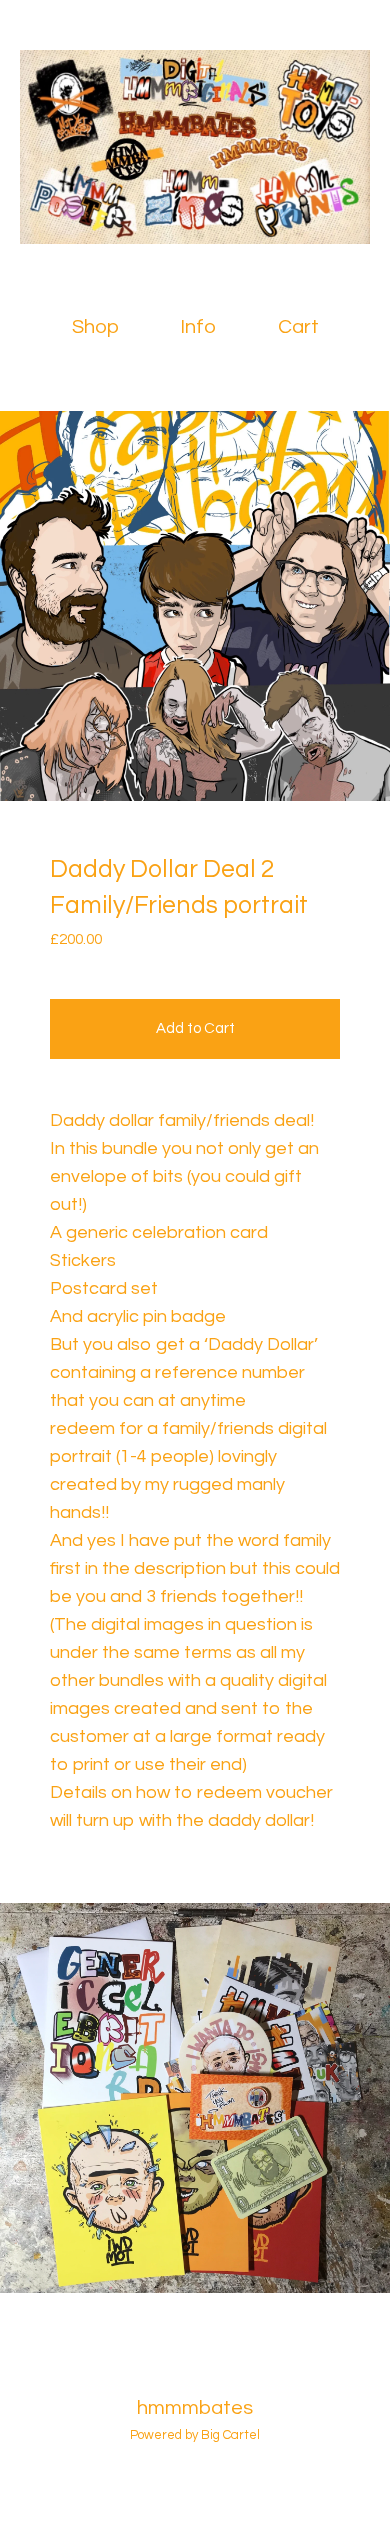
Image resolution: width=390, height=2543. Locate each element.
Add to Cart (195, 1028)
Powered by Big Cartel (195, 2435)
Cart (302, 325)
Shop (95, 327)
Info (198, 327)
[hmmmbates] (195, 147)
